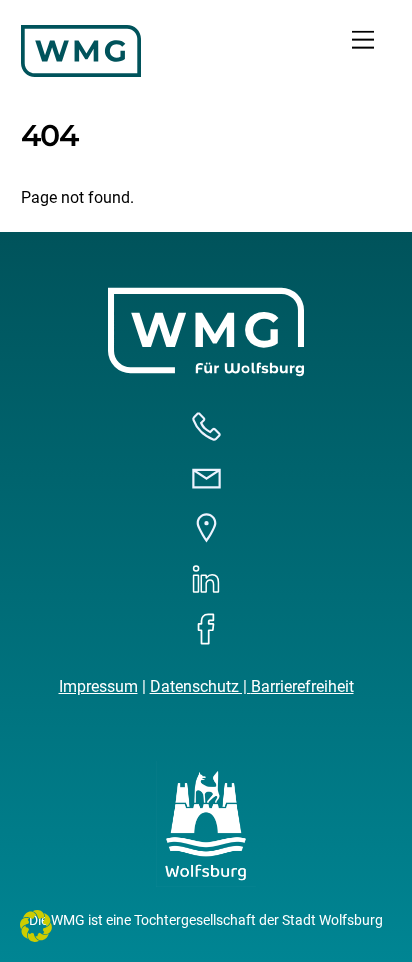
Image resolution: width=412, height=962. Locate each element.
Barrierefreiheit (302, 686)
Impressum (98, 686)
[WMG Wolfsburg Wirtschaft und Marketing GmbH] (81, 69)
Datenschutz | (200, 686)
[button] (36, 926)
